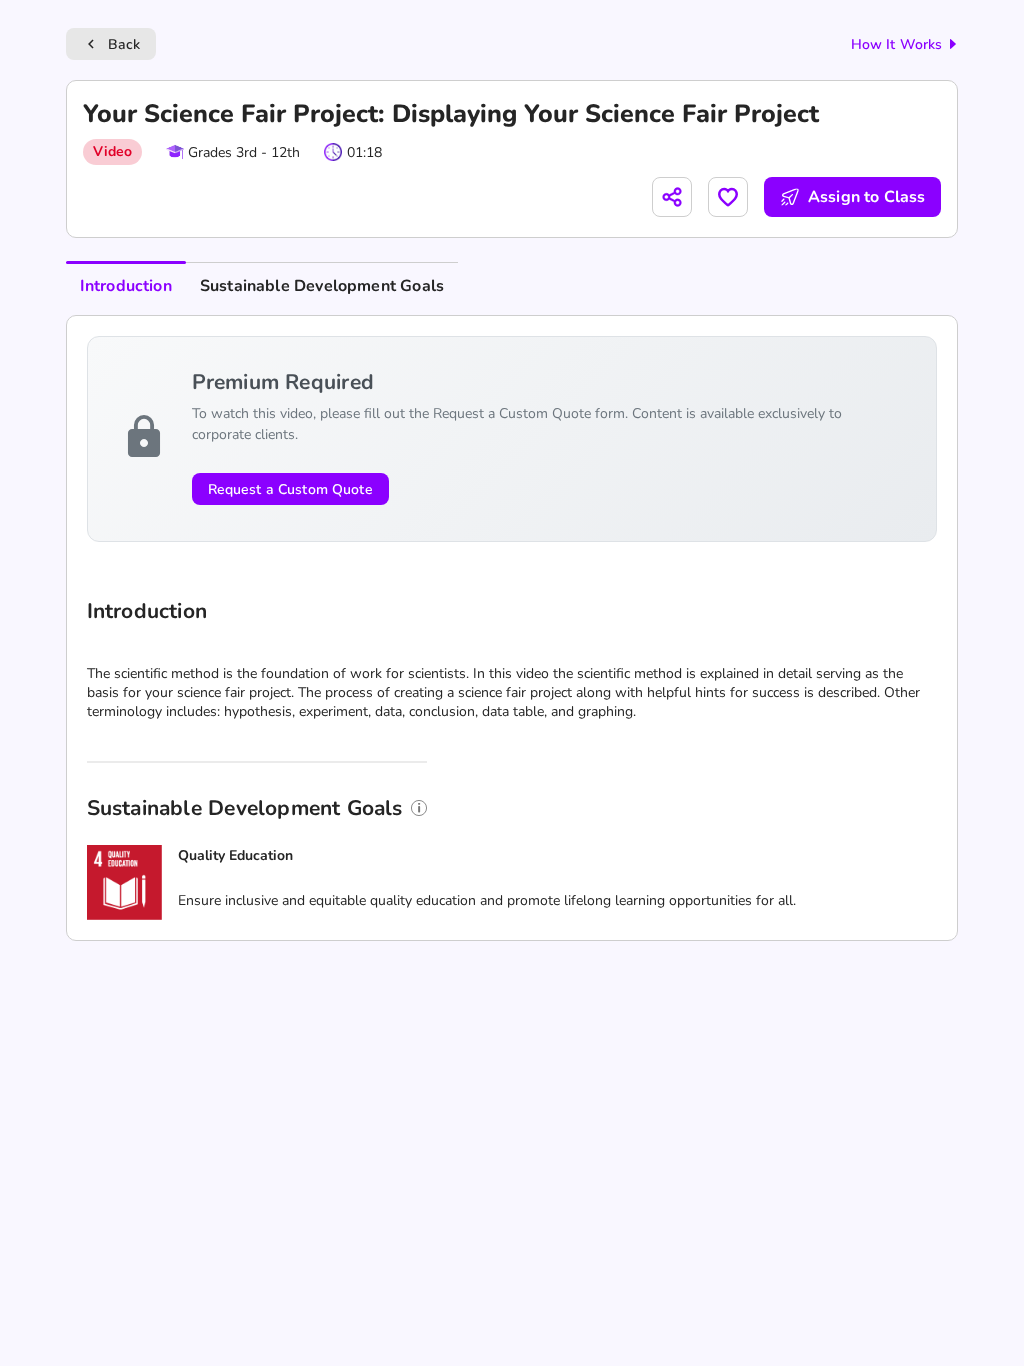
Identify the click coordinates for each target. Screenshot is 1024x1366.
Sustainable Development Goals (322, 286)
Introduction (126, 286)
